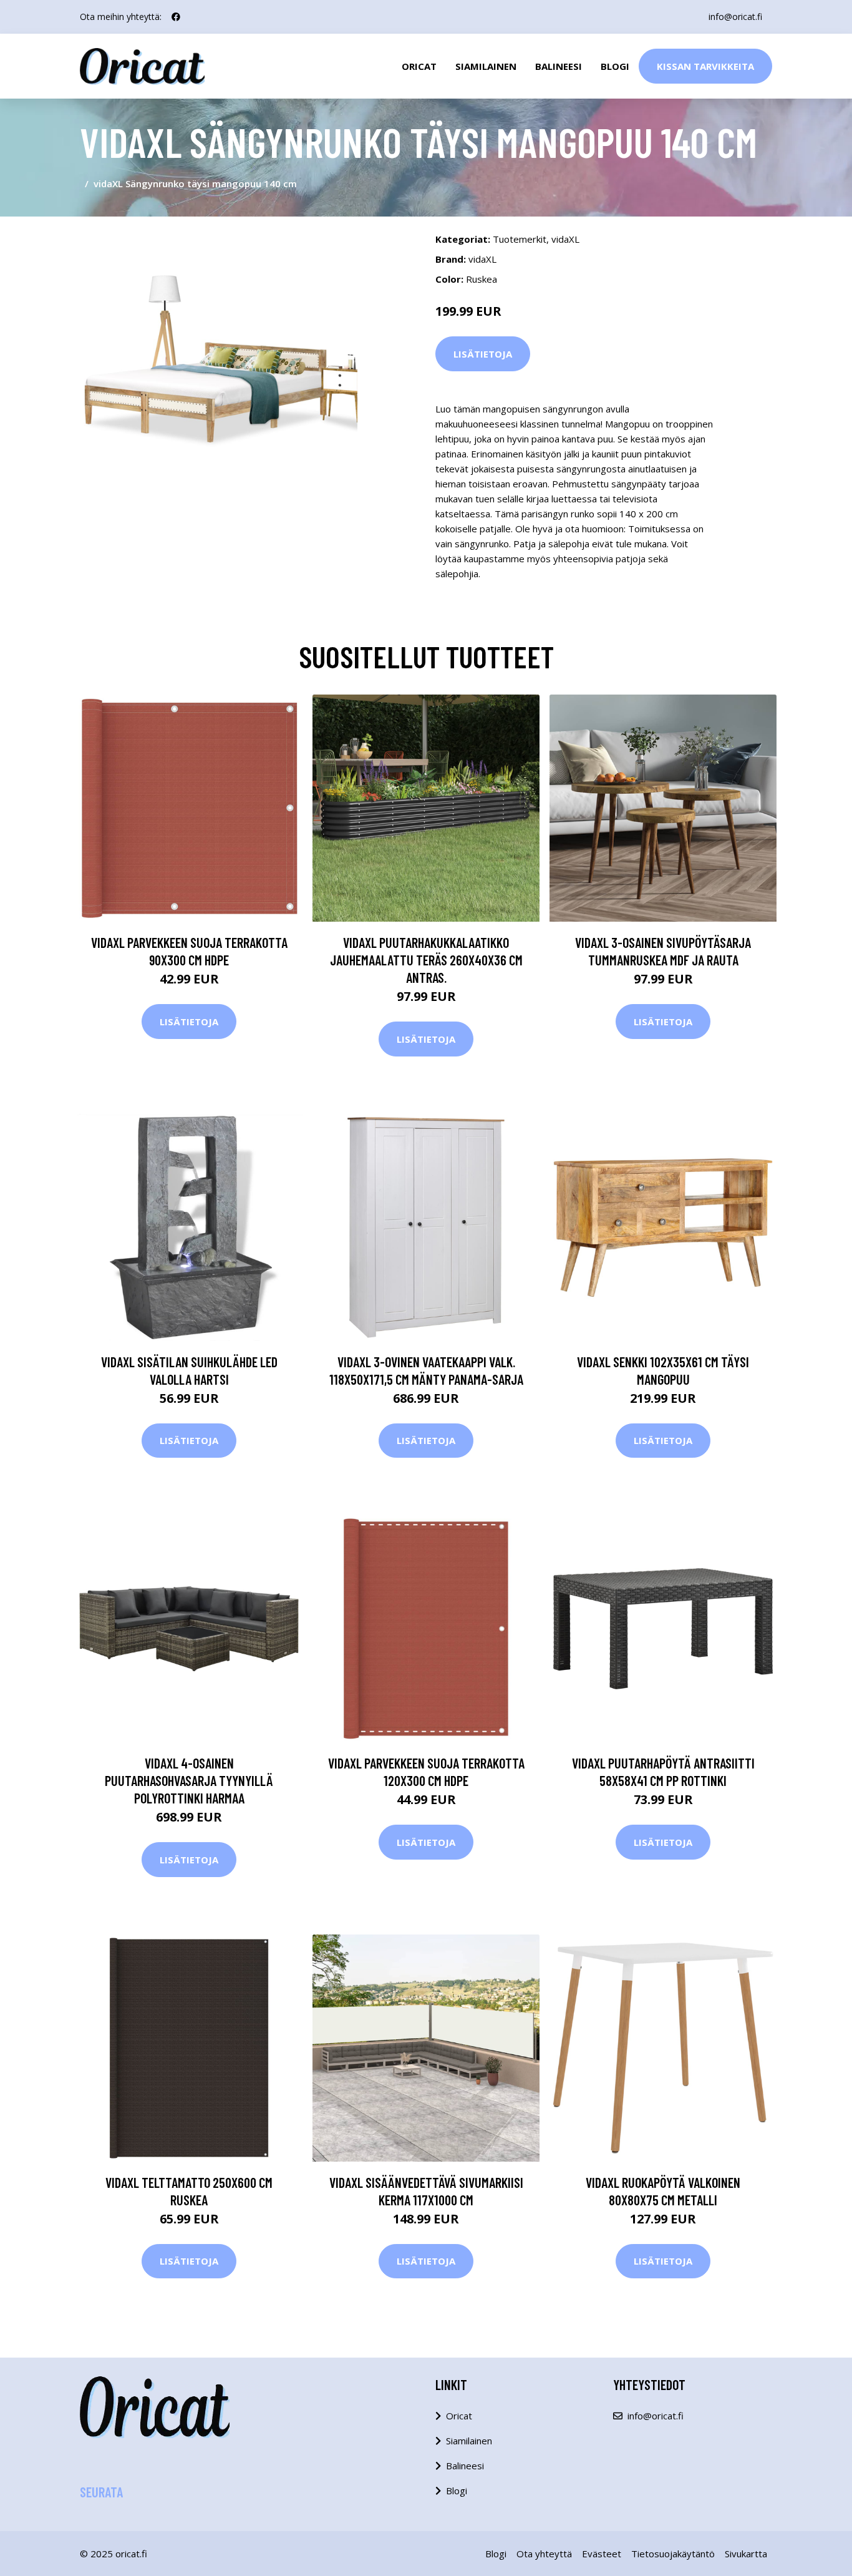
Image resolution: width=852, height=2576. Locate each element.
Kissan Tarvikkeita (705, 66)
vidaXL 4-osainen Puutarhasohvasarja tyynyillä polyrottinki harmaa (189, 1780)
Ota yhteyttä (544, 2554)
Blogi (615, 66)
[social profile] (176, 17)
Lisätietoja (483, 354)
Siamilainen (486, 66)
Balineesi (559, 66)
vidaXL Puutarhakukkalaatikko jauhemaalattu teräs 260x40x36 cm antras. (426, 960)
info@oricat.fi (735, 17)
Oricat (419, 66)
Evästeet (602, 2554)
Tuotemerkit (520, 239)
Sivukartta (746, 2554)
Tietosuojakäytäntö (673, 2554)
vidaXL (565, 239)
